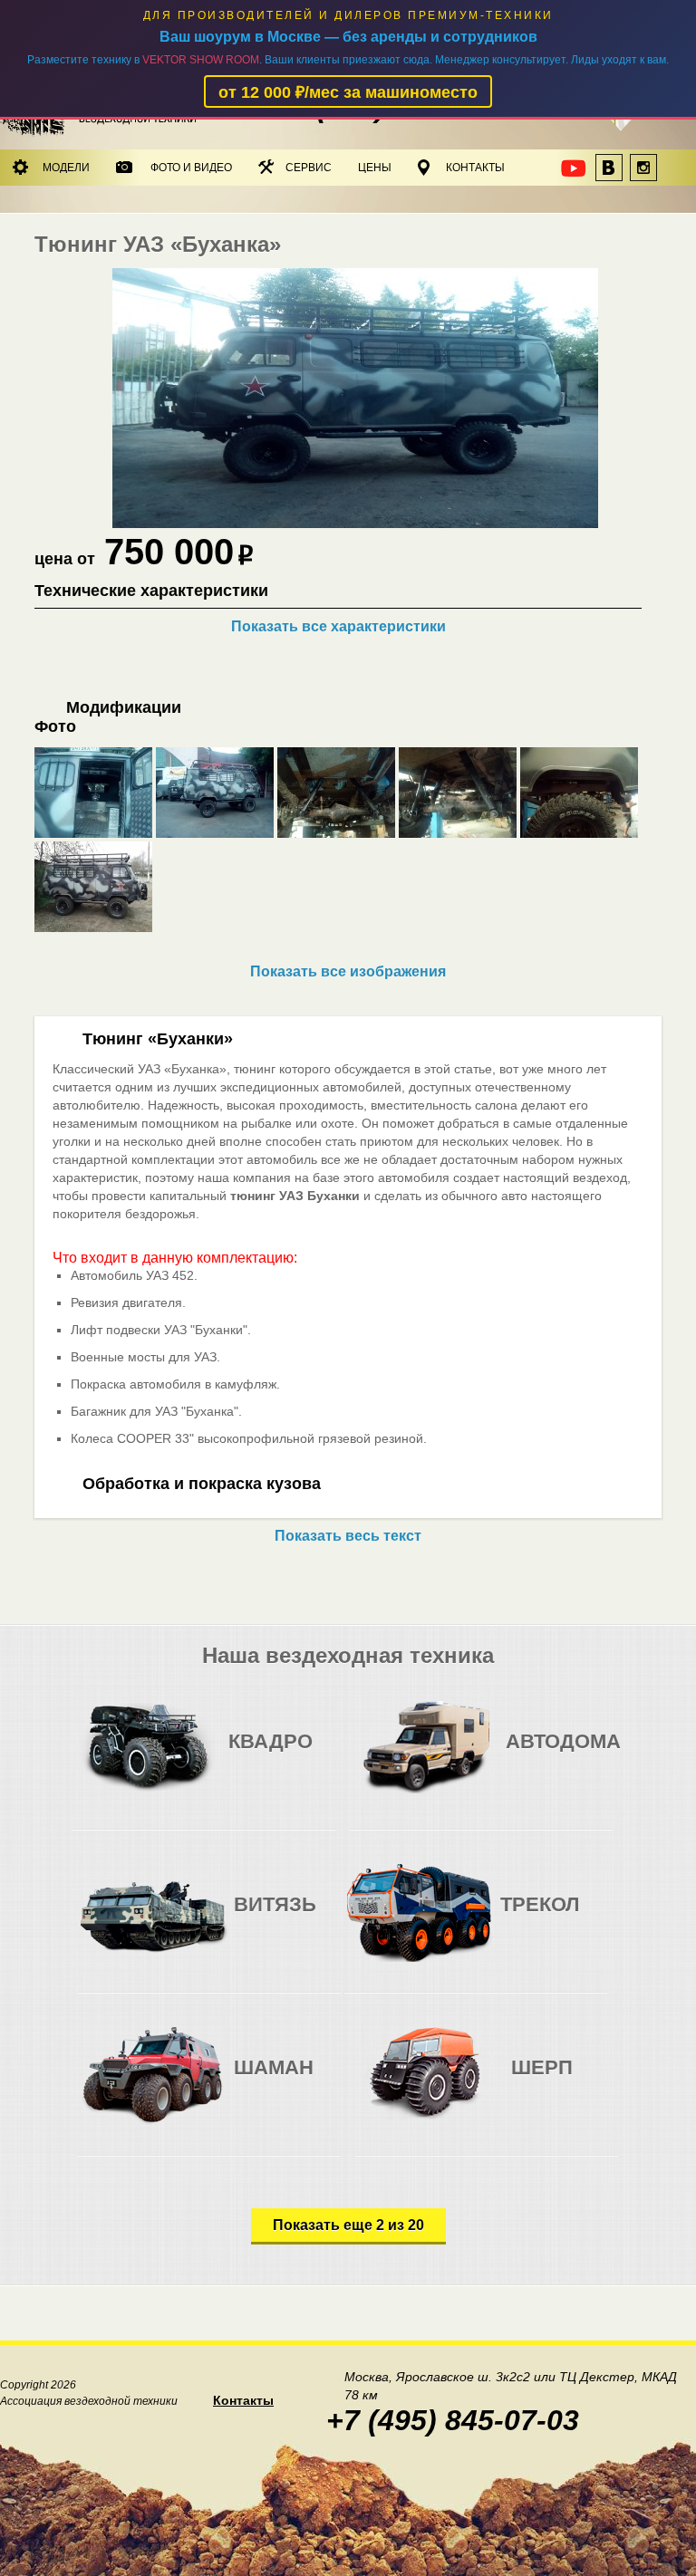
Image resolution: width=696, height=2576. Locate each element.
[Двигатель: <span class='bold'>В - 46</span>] (251, 1919)
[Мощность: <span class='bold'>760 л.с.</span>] (323, 2082)
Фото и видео (191, 168)
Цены (375, 168)
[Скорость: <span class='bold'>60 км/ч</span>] (287, 2082)
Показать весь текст (348, 1536)
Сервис (309, 168)
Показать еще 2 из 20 (348, 2225)
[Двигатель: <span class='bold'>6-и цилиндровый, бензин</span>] (522, 1756)
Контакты (475, 168)
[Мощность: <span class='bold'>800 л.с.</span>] (323, 1919)
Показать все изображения (348, 971)
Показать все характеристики (338, 626)
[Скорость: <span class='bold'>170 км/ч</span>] (559, 1756)
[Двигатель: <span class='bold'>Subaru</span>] (245, 1756)
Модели (66, 168)
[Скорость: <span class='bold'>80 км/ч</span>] (282, 1756)
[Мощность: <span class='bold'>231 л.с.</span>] (595, 1756)
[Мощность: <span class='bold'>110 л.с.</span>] (318, 1756)
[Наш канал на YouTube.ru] (575, 173)
